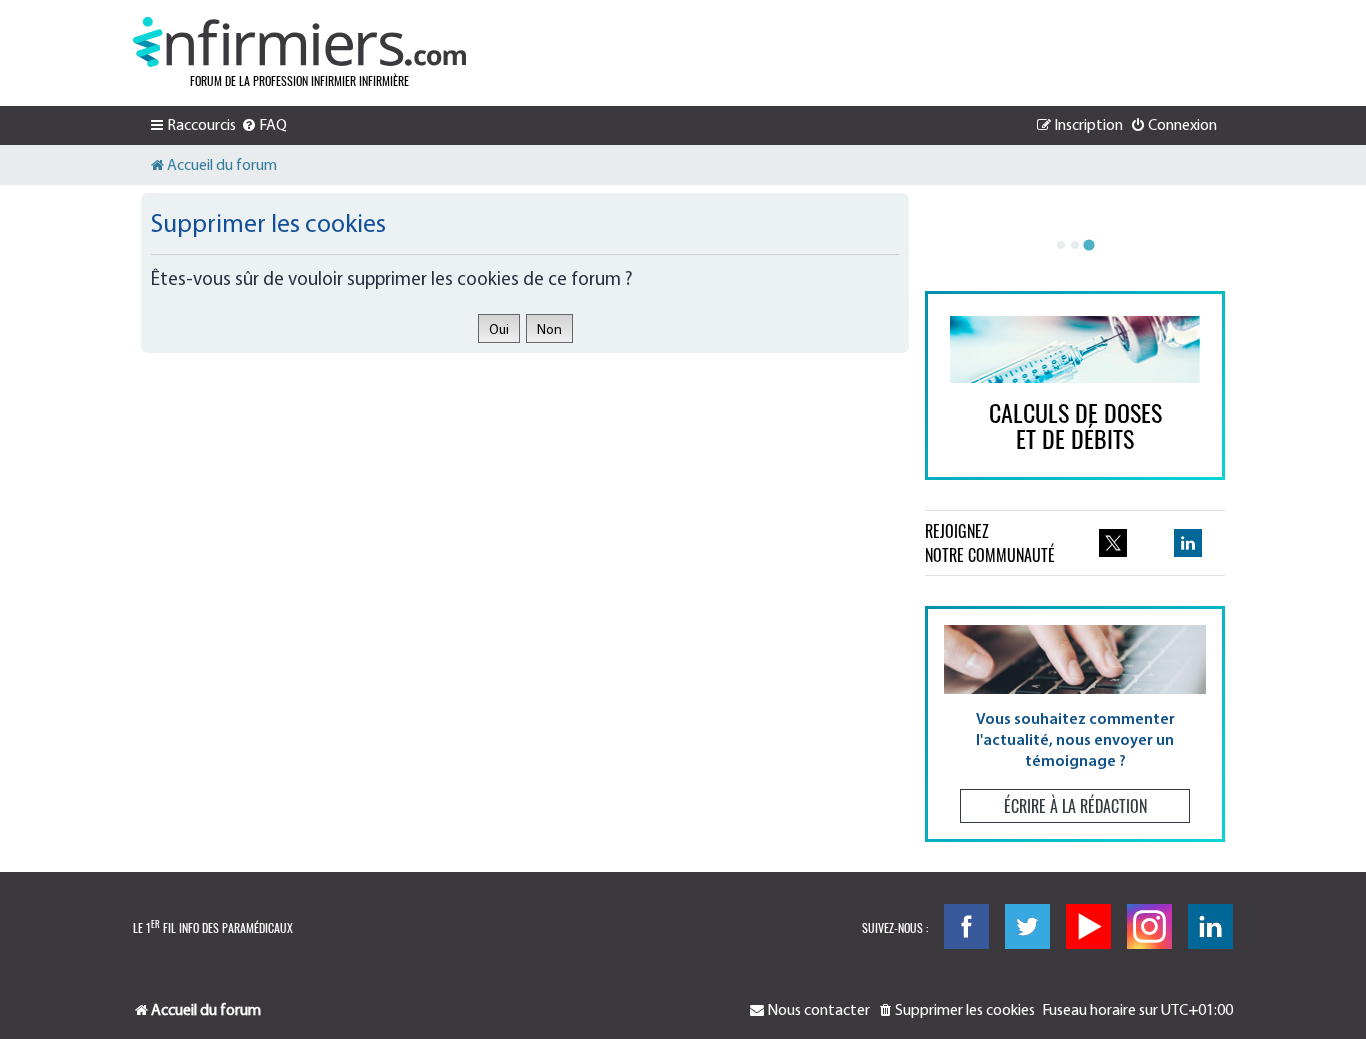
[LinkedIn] (1210, 926)
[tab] (1061, 245)
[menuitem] (264, 126)
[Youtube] (1088, 926)
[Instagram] (1149, 926)
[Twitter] (1027, 926)
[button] (1075, 723)
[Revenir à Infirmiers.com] (299, 42)
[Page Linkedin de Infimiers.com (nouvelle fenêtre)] (1188, 543)
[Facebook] (966, 926)
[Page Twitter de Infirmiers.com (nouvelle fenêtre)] (1113, 543)
